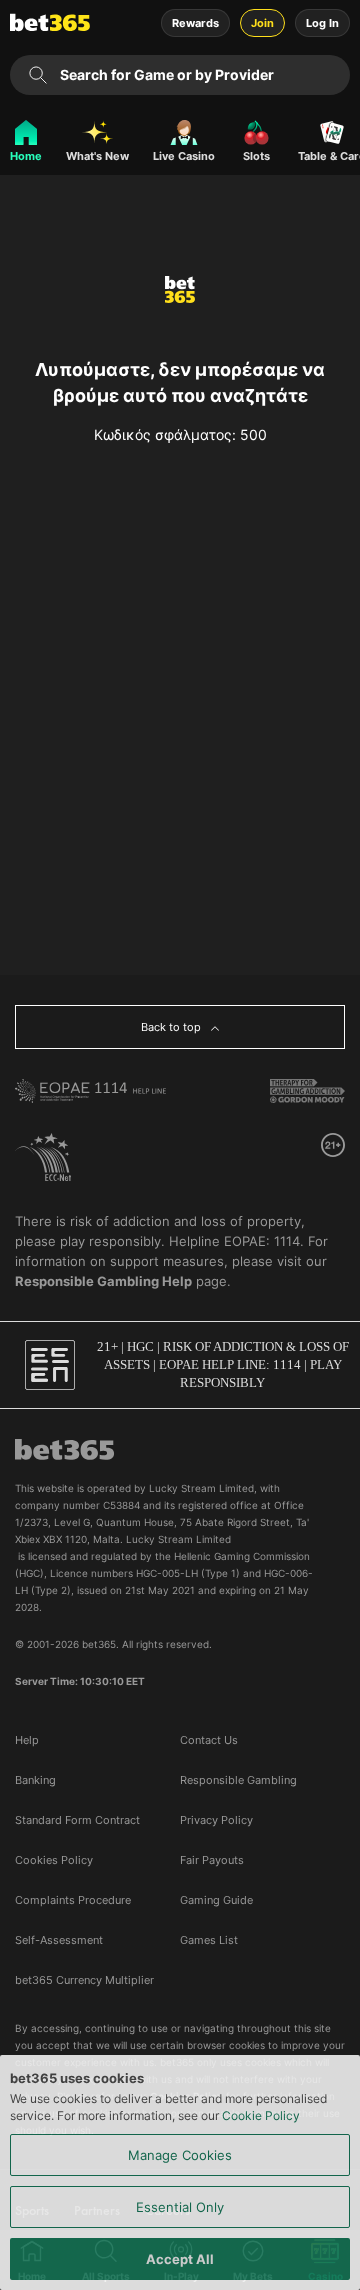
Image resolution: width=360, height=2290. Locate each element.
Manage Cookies (180, 2155)
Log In (322, 23)
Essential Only (180, 2207)
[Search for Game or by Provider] (38, 75)
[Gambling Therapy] (307, 1091)
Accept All (180, 2259)
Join (262, 23)
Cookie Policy (261, 2115)
